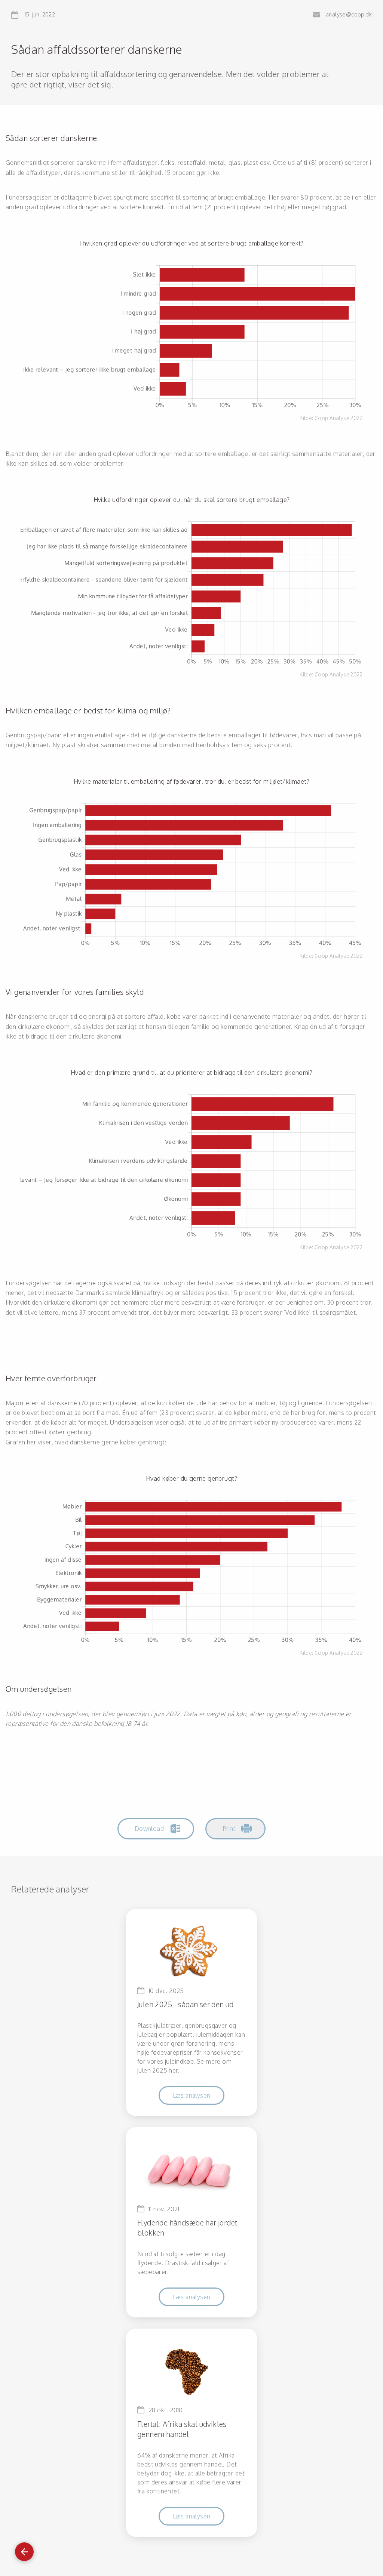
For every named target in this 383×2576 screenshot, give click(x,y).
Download (149, 1828)
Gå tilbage (24, 2548)
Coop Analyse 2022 (338, 418)
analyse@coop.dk (349, 15)
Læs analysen (192, 2095)
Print (229, 1828)
